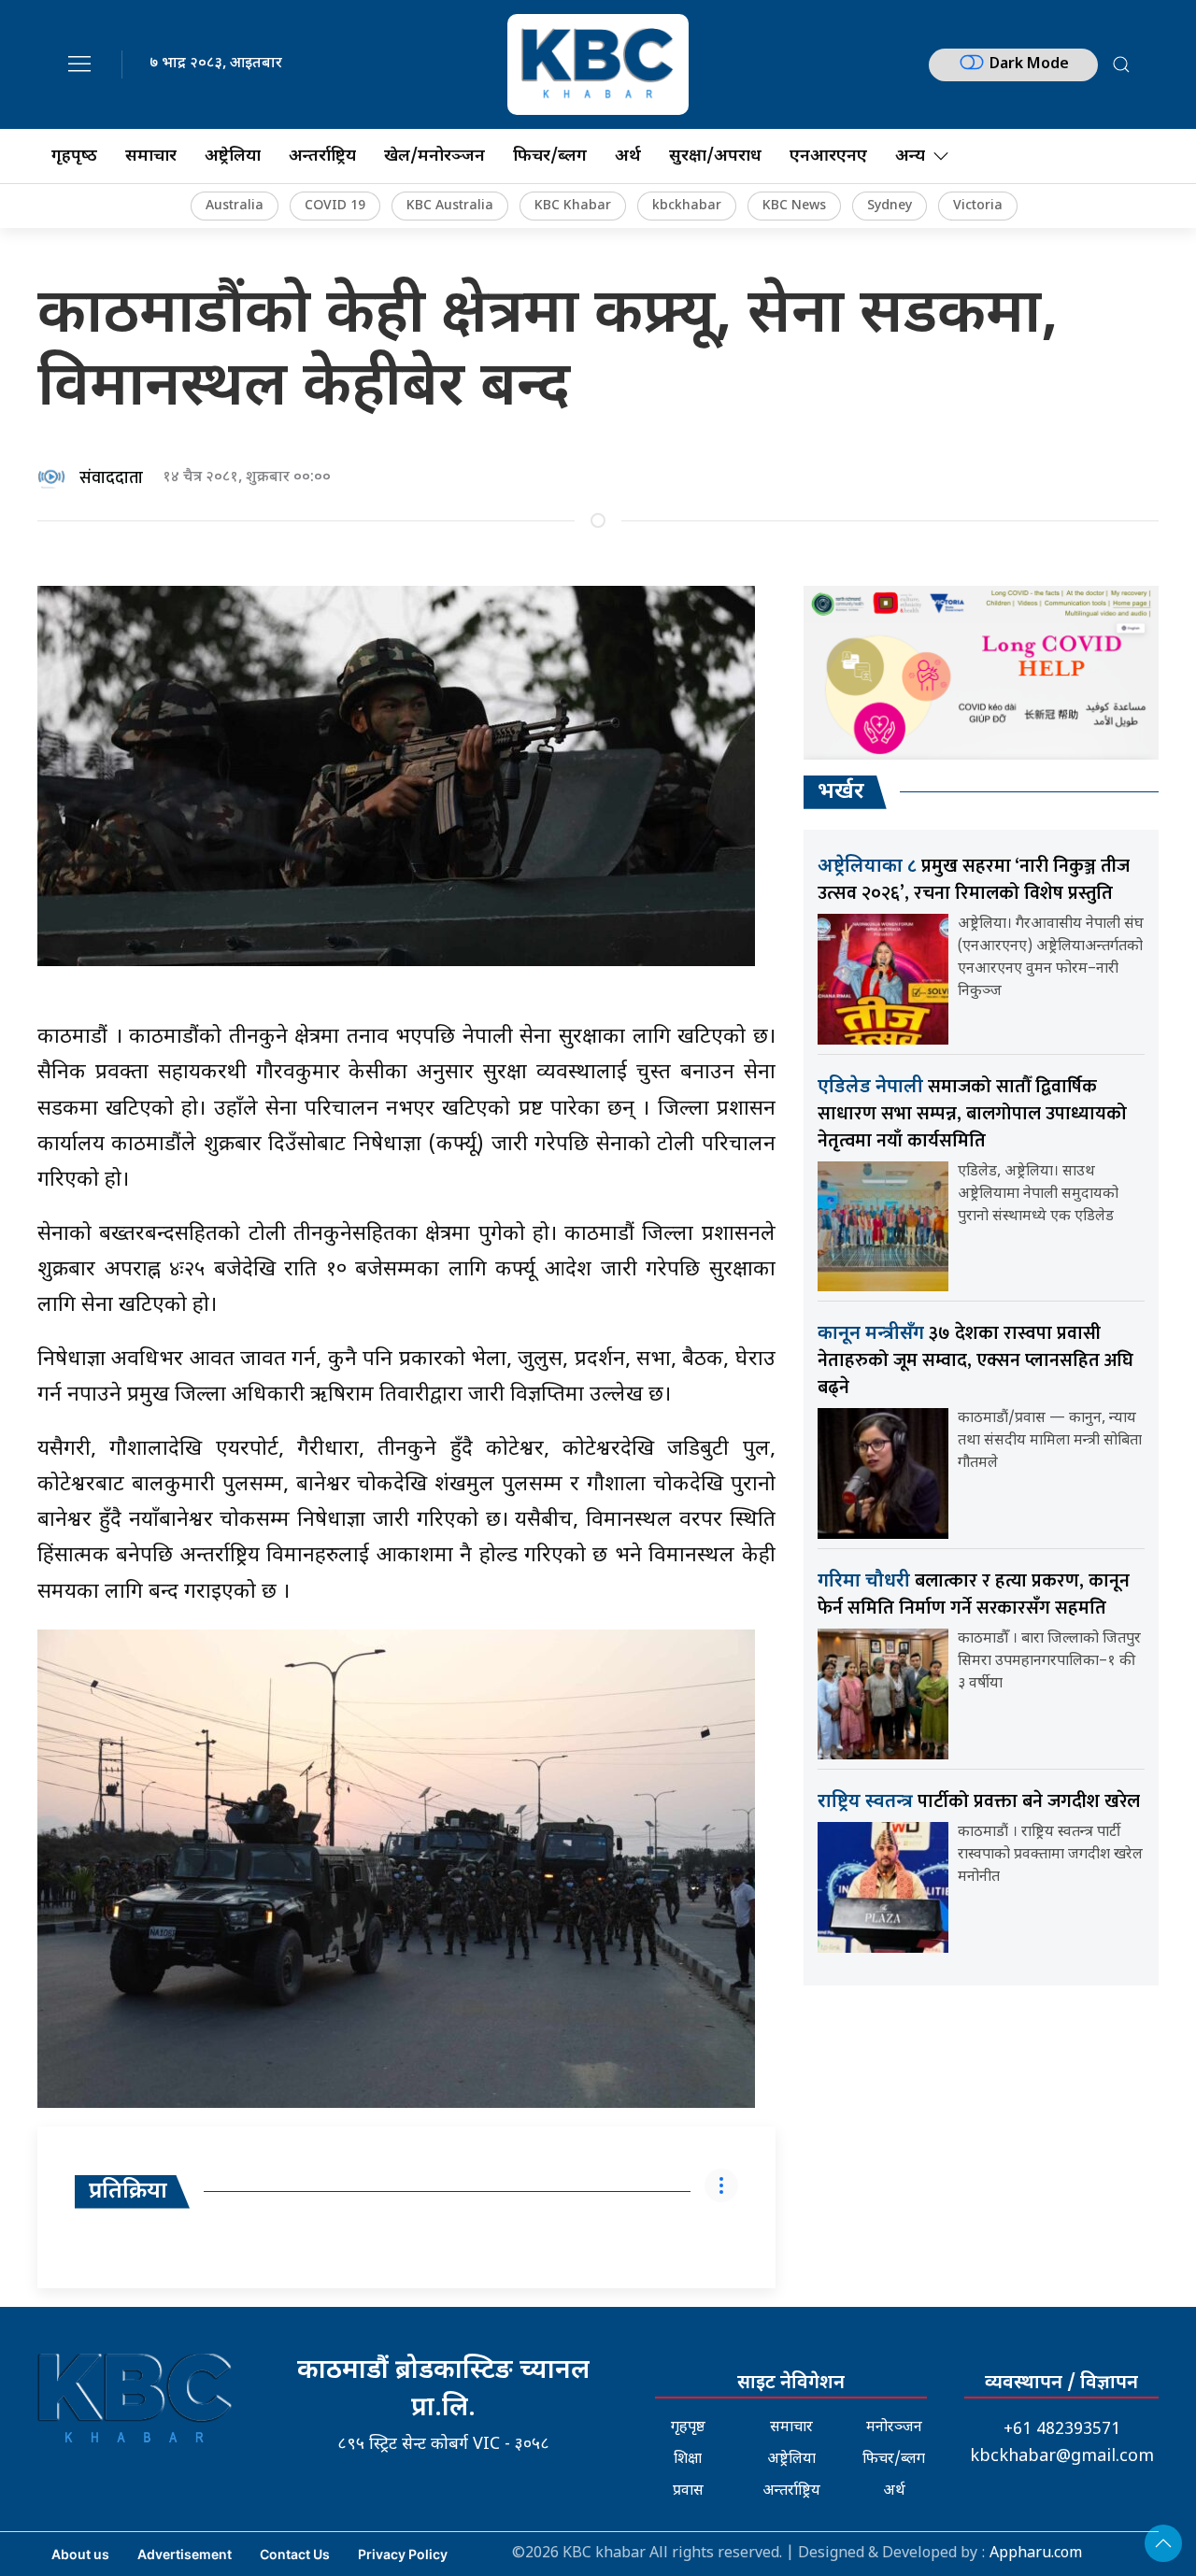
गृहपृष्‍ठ (74, 157)
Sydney (890, 206)
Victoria (978, 206)
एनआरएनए (828, 157)
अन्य (910, 157)
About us (80, 2554)
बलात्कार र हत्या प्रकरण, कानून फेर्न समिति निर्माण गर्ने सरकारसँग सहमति (974, 1594)
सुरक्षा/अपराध (715, 157)
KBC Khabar (573, 206)
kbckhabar (687, 206)
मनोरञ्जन (894, 2428)
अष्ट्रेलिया (233, 157)
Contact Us (295, 2554)
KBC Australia (450, 206)
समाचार (151, 157)
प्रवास (688, 2491)
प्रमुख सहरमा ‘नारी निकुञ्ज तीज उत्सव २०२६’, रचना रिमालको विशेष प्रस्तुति (974, 880)
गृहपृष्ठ (688, 2428)
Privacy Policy (403, 2554)
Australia (235, 206)
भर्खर (841, 792)
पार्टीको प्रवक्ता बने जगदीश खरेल (979, 1801)
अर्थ (628, 157)
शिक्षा (688, 2460)
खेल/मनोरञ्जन (434, 157)
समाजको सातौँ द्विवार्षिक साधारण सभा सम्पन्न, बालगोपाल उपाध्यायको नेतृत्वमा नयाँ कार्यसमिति (972, 1114)
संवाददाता (111, 478)
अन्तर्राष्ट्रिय (322, 157)
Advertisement (185, 2554)
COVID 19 (335, 206)
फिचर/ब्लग (550, 157)
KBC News (794, 206)
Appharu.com (1036, 2554)
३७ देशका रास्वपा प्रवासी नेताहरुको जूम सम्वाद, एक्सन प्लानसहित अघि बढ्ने (975, 1360)
